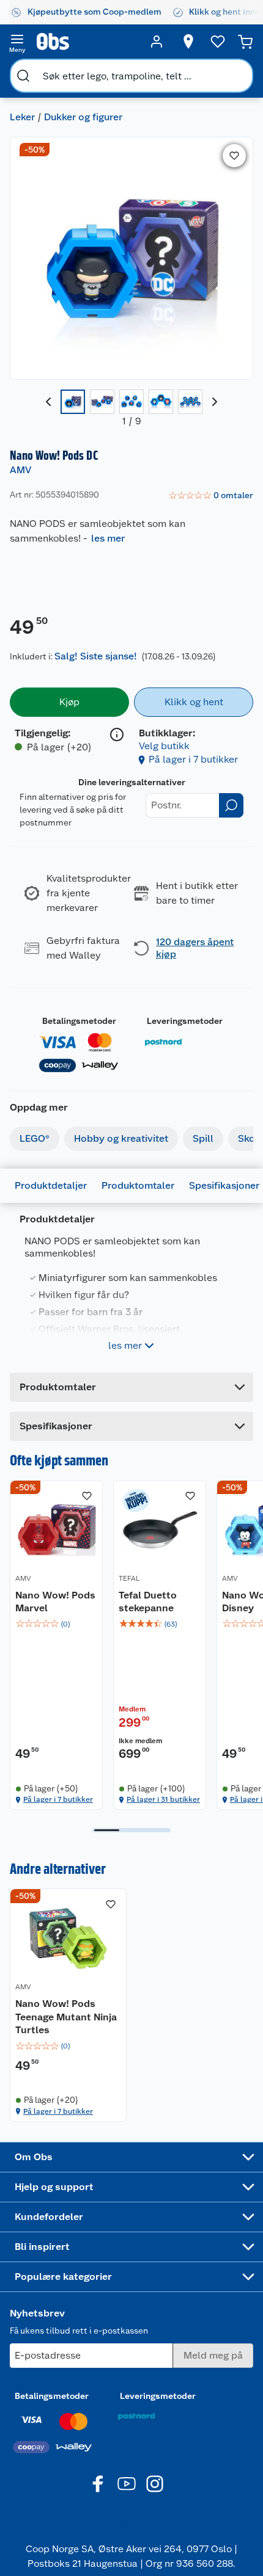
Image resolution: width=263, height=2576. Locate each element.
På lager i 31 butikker (163, 1799)
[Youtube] (127, 2484)
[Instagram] (155, 2484)
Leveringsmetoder (185, 1021)
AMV (20, 470)
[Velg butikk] (188, 42)
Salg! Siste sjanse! (96, 656)
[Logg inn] (157, 42)
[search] (23, 76)
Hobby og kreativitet (121, 1138)
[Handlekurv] (245, 42)
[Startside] (87, 42)
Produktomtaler (138, 1185)
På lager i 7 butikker (193, 759)
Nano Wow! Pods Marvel (55, 1602)
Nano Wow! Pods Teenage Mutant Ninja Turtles (66, 2017)
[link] (211, 496)
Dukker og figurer (83, 117)
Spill (203, 1138)
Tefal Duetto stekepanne (148, 1602)
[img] (56, 1624)
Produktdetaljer (51, 1185)
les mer (108, 538)
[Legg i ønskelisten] (234, 156)
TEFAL (129, 1578)
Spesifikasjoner (224, 1185)
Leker (22, 117)
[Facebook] (98, 2484)
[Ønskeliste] (218, 42)
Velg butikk (164, 746)
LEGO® (35, 1138)
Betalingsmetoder (79, 1021)
